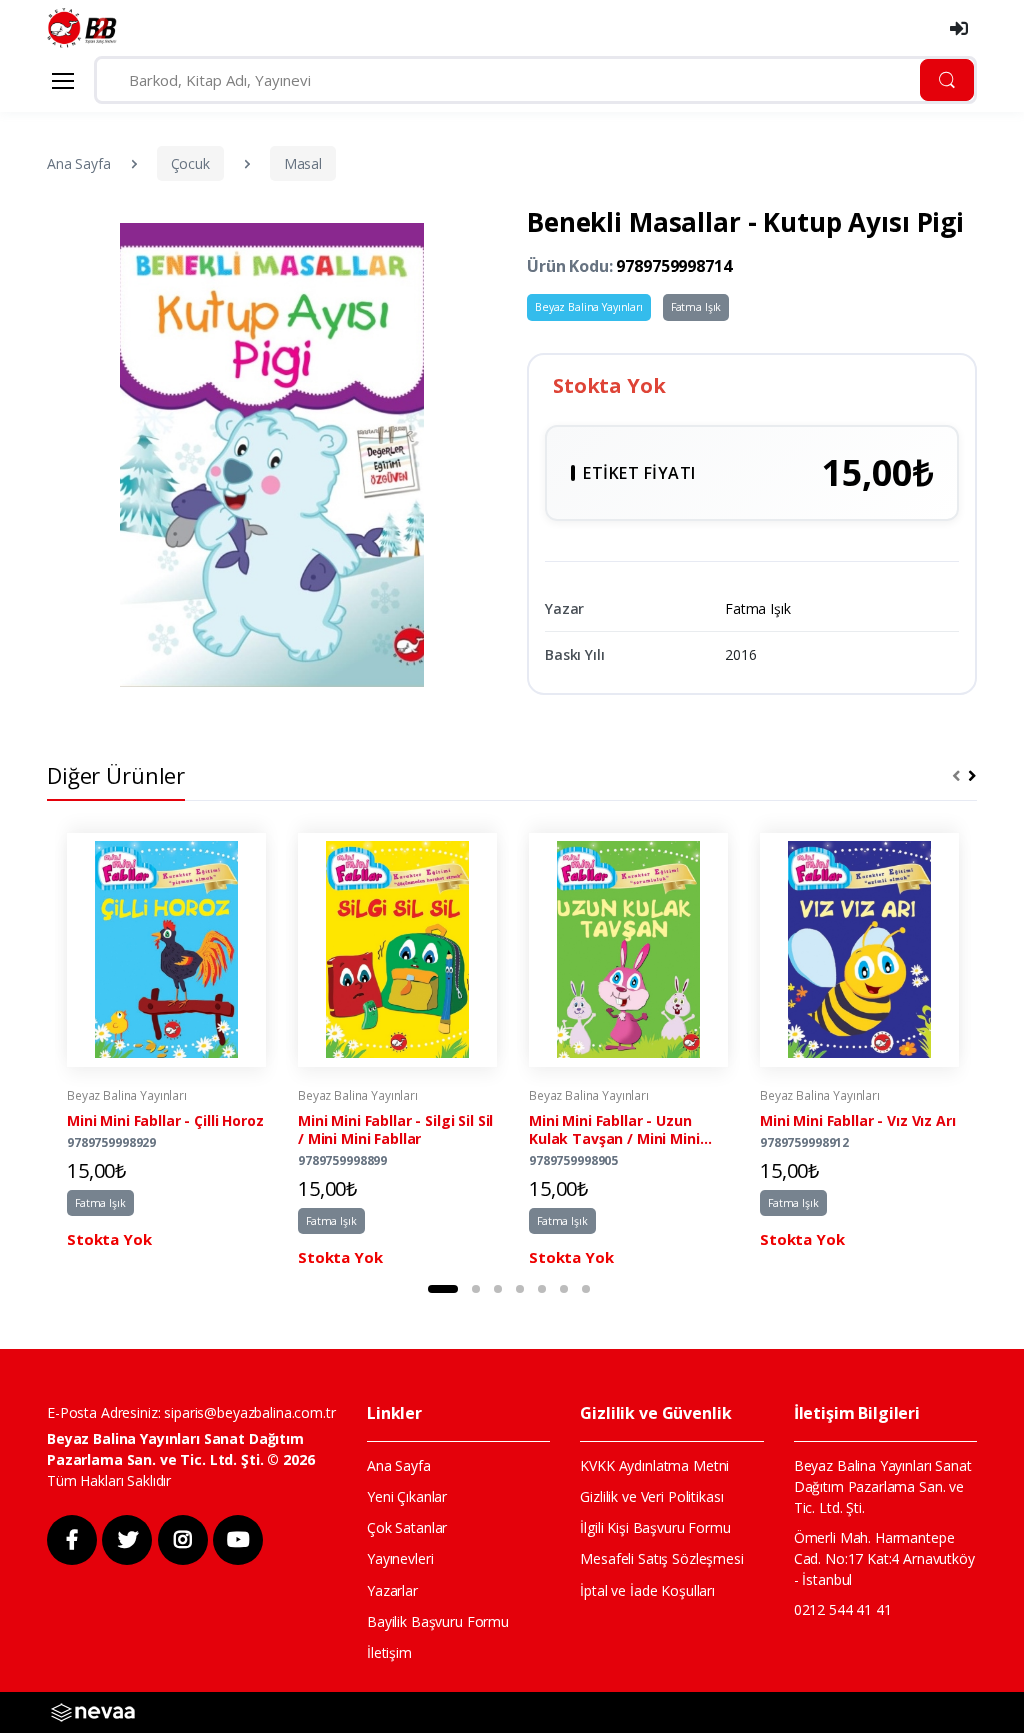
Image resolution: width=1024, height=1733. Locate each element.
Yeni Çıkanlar (407, 1496)
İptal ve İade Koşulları (647, 1590)
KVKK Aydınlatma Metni (654, 1465)
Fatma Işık (696, 307)
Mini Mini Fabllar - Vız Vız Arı (858, 1121)
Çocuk (190, 163)
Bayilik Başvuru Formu (438, 1621)
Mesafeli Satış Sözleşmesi (661, 1558)
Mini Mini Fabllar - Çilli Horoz (165, 1121)
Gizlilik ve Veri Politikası (651, 1496)
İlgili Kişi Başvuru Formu (655, 1527)
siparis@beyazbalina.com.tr (249, 1412)
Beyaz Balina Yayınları (589, 307)
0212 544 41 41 (843, 1609)
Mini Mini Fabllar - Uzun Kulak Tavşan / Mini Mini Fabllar (614, 1130)
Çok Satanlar (407, 1527)
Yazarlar (392, 1590)
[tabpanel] (166, 1051)
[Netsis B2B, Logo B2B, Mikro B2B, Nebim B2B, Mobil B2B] (93, 1710)
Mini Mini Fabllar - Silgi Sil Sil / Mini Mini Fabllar (395, 1130)
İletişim (389, 1652)
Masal (303, 163)
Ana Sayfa (79, 163)
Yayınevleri (400, 1558)
